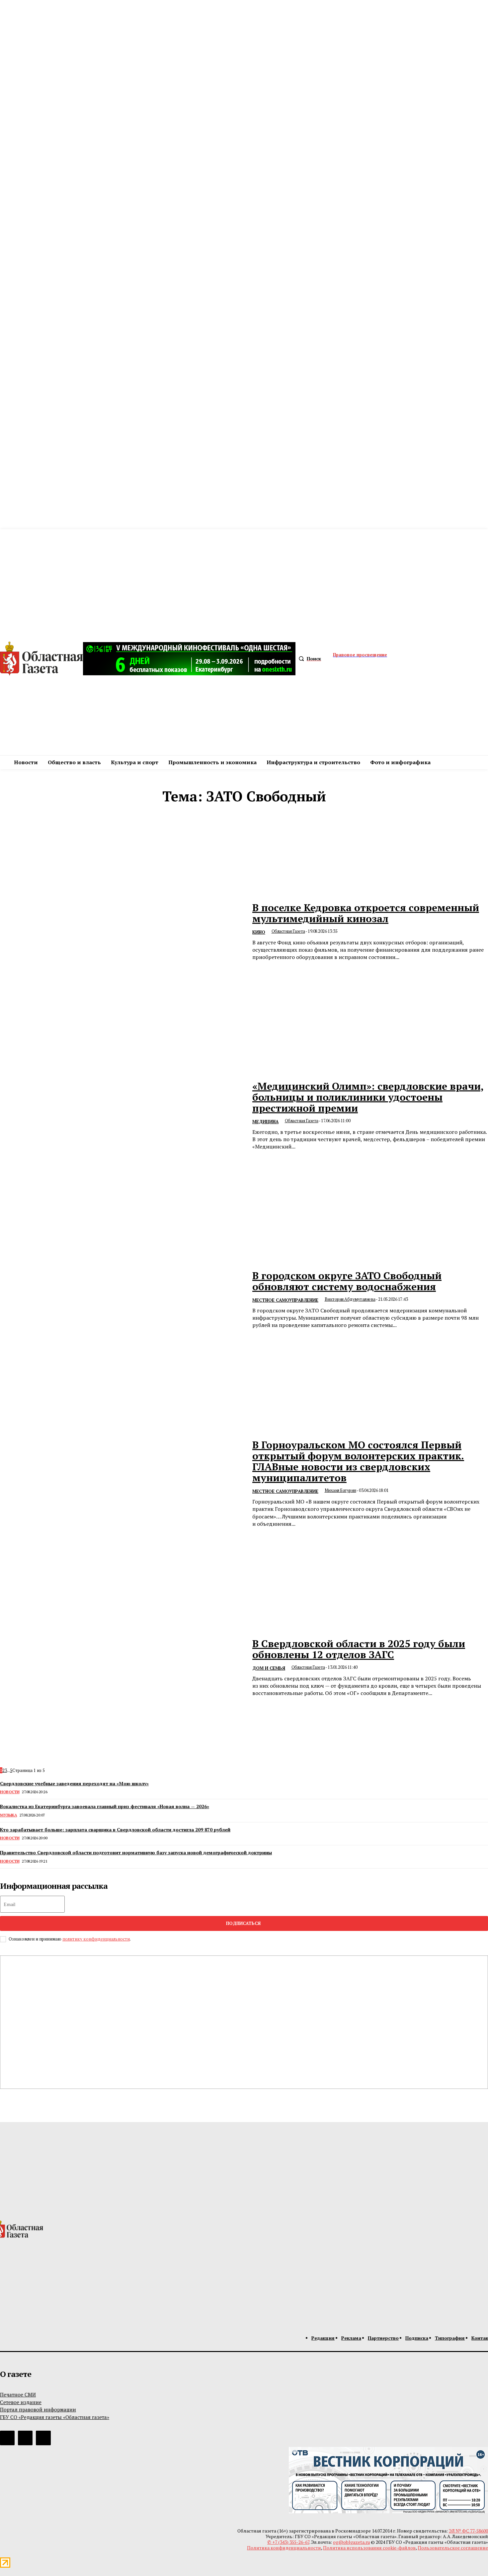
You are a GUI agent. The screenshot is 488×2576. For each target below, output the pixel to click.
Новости (10, 1792)
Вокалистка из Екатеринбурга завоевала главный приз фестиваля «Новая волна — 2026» (105, 1806)
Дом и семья (269, 1668)
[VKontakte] (25, 2438)
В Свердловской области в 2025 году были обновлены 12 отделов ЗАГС (359, 1649)
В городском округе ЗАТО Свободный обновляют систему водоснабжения (347, 1281)
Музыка (8, 1815)
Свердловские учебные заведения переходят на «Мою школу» (74, 1783)
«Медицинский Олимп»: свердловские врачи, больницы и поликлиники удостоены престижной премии (368, 1097)
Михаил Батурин (340, 1490)
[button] (308, 659)
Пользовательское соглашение (453, 2548)
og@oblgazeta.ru (351, 2542)
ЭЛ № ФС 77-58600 (468, 2531)
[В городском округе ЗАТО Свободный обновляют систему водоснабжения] (122, 1300)
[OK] (43, 2438)
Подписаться (243, 1923)
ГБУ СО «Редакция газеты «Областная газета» (55, 2417)
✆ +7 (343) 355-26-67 (288, 2542)
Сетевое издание (21, 2402)
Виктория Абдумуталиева (350, 1299)
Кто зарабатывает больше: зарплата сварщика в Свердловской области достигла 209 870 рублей (115, 1830)
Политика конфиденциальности (284, 2548)
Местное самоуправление (285, 1300)
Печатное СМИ (18, 2394)
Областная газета (288, 931)
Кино (259, 932)
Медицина (265, 1122)
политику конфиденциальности (96, 1939)
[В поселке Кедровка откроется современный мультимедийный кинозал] (122, 932)
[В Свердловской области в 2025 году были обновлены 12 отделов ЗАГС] (122, 1668)
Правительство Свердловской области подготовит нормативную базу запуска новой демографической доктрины (136, 1852)
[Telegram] (7, 2438)
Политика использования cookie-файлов (369, 2548)
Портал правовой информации (38, 2409)
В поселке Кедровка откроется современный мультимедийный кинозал (366, 913)
